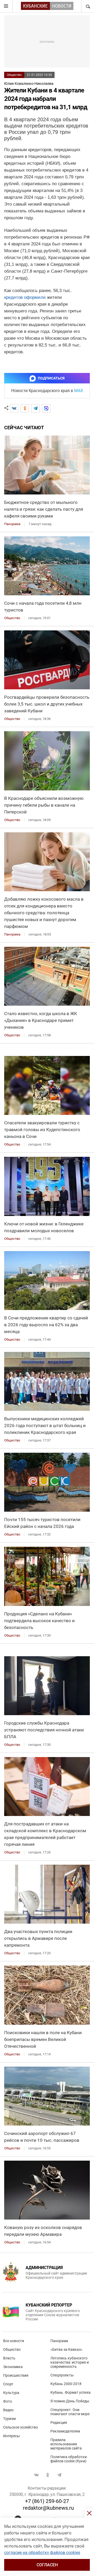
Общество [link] (12, 618)
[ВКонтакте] (14, 408)
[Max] (46, 408)
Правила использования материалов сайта (66, 2444)
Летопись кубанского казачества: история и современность (70, 2362)
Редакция (59, 2423)
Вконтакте (36, 2475)
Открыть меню (6, 6)
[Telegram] (36, 408)
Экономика (13, 2367)
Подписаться (51, 378)
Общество (14, 75)
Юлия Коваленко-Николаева (29, 84)
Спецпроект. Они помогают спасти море (70, 2412)
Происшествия (16, 2375)
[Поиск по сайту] (87, 6)
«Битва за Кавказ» (66, 2349)
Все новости (14, 2341)
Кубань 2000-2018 (66, 2384)
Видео (8, 2410)
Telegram (59, 2475)
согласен (47, 2565)
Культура (11, 2393)
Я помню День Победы (70, 2401)
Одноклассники (48, 2475)
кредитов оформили (25, 297)
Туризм (9, 2419)
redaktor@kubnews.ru (48, 2508)
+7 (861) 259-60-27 (47, 2501)
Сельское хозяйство (20, 2427)
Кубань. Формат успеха (70, 2392)
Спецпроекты (62, 2375)
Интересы (11, 2436)
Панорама (59, 2341)
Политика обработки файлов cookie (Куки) (69, 2459)
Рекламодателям (65, 2431)
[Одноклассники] (25, 408)
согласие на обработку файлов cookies (42, 2553)
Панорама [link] (12, 524)
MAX (79, 391)
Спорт (8, 2384)
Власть (9, 2358)
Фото (8, 2401)
